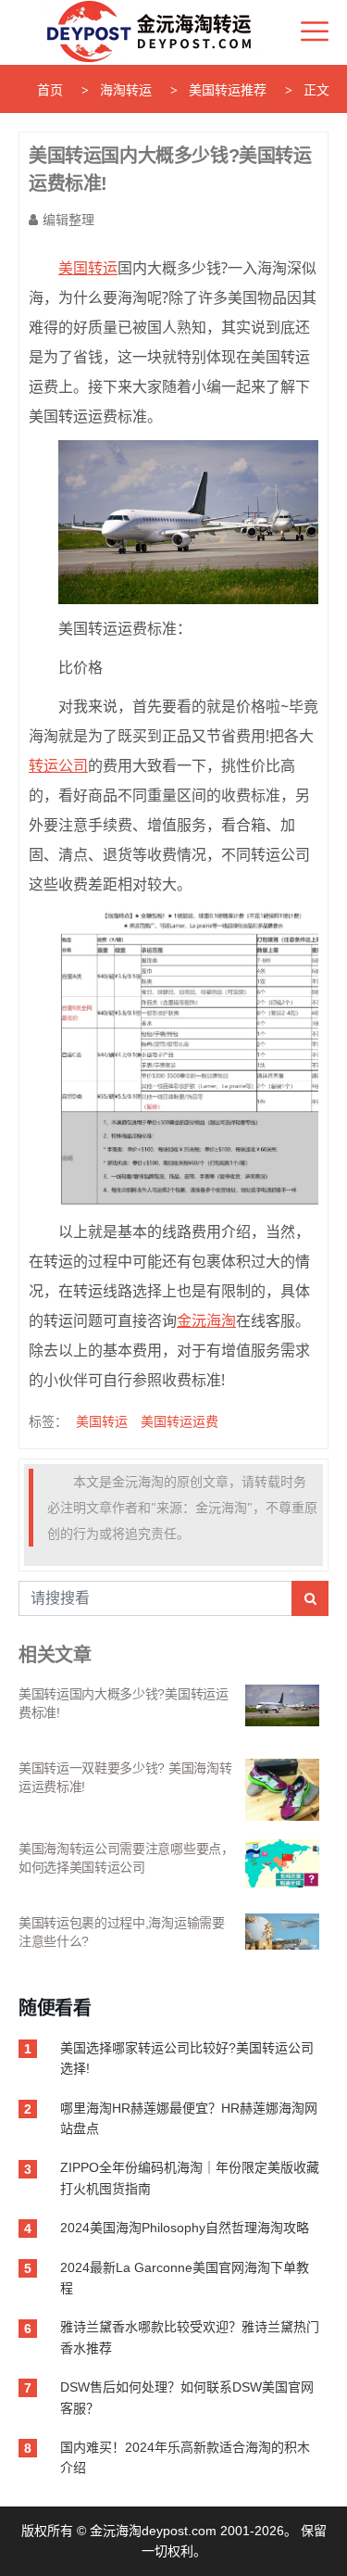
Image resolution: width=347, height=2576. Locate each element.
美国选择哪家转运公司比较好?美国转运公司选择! (187, 2058)
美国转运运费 (180, 1421)
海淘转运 (126, 90)
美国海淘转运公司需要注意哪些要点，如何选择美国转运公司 (126, 1858)
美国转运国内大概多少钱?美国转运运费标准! (124, 1703)
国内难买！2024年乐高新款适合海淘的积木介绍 (185, 2457)
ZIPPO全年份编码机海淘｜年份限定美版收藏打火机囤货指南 (190, 2178)
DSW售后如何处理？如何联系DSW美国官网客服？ (187, 2397)
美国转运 (102, 1421)
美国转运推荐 (228, 90)
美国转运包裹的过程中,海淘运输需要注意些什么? (122, 1932)
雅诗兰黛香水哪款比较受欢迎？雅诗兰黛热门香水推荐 (190, 2337)
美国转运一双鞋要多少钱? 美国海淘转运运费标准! (125, 1777)
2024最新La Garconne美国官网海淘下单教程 (185, 2278)
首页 (50, 90)
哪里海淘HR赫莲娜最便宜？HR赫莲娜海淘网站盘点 (189, 2118)
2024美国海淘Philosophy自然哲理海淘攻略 (185, 2228)
